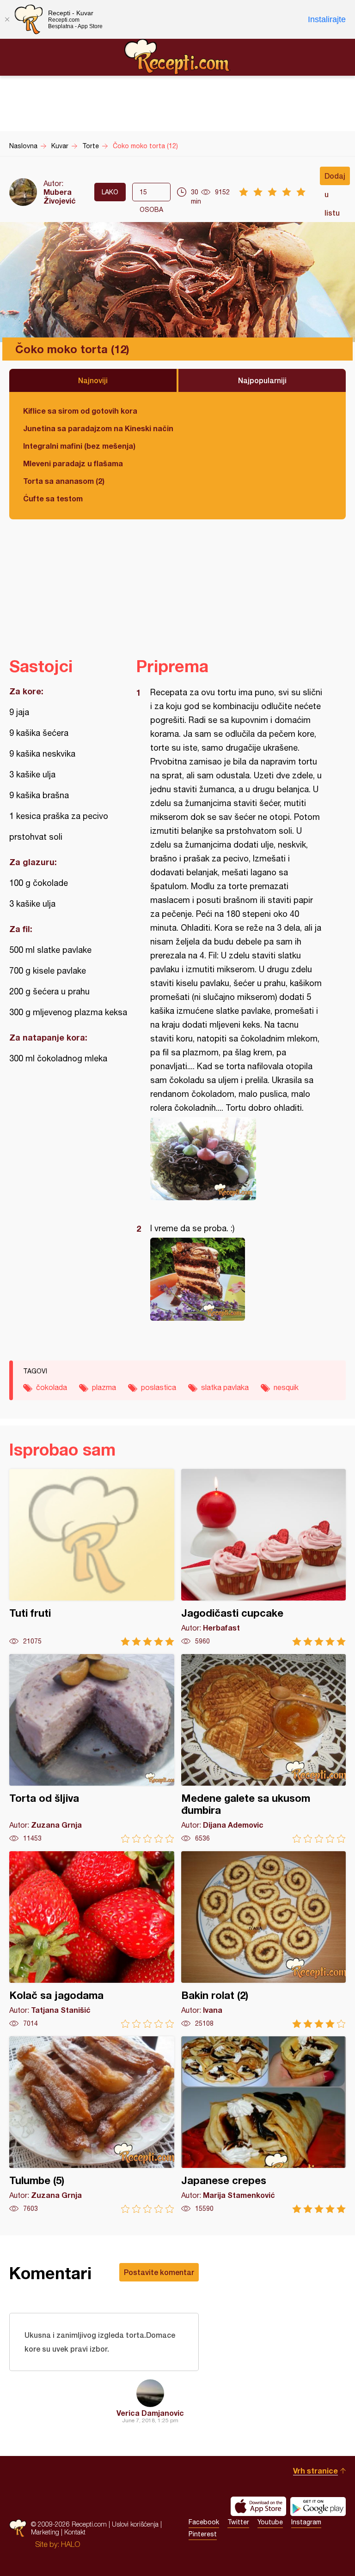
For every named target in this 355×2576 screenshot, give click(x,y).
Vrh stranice (315, 2471)
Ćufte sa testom (53, 498)
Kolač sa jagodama (92, 1940)
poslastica (159, 1387)
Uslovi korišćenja (135, 2524)
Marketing (45, 2532)
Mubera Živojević (60, 196)
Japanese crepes (264, 2125)
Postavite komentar (159, 2272)
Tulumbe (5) (92, 2125)
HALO (70, 2544)
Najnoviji (93, 380)
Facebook (204, 2522)
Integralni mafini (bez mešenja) (79, 446)
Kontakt (75, 2532)
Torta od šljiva (92, 1748)
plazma (104, 1387)
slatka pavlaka (225, 1387)
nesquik (286, 1387)
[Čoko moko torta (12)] (236, 1159)
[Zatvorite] (7, 19)
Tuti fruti (92, 1557)
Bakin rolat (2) (264, 1940)
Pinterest (203, 2534)
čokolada (52, 1387)
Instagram (306, 2522)
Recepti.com (177, 57)
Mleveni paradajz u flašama (73, 463)
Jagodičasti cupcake (264, 1557)
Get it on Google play (318, 2506)
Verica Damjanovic (150, 2413)
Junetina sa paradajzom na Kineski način (98, 428)
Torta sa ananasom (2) (64, 481)
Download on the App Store (258, 2506)
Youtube (270, 2522)
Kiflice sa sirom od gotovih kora (80, 411)
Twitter (238, 2522)
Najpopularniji (262, 380)
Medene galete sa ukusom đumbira (264, 1748)
